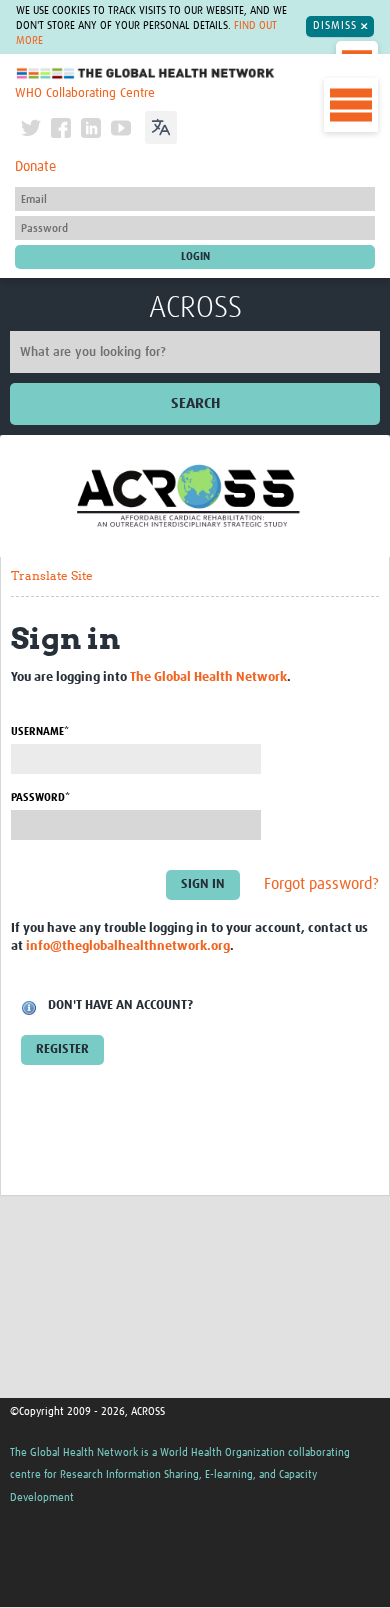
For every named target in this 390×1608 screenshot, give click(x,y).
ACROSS (195, 308)
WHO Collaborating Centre (85, 93)
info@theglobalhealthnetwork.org (128, 946)
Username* (40, 731)
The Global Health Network (146, 73)
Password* (40, 797)
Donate (35, 167)
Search (195, 403)
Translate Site (52, 575)
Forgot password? (321, 885)
